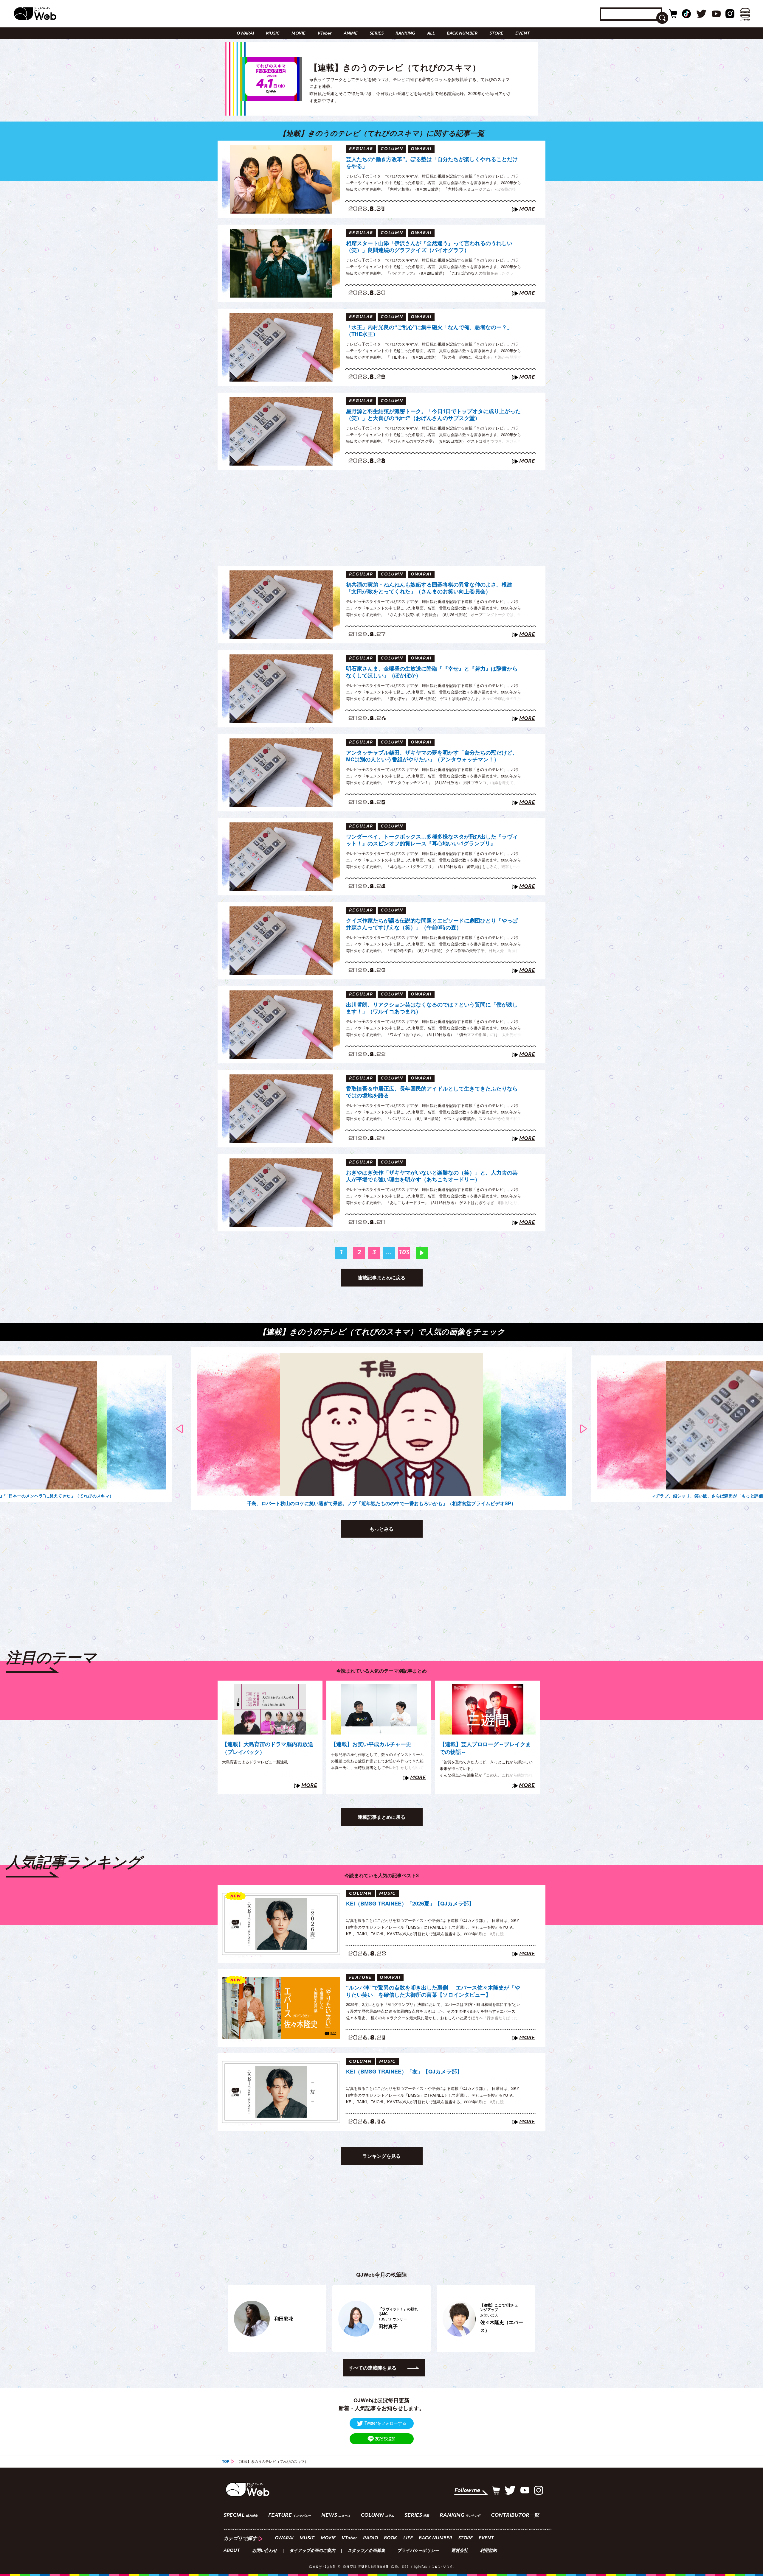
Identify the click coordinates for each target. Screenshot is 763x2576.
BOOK (391, 2538)
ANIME (351, 34)
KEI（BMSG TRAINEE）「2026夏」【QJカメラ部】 (410, 1904)
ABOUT (232, 2551)
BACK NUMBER (462, 34)
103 (404, 1253)
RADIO (370, 2538)
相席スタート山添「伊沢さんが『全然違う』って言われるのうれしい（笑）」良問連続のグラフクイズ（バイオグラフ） (429, 247)
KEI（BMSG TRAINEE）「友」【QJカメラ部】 (404, 2072)
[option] (381, 1429)
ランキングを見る (381, 2156)
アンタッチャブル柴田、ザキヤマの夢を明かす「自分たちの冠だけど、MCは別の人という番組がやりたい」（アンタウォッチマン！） (432, 756)
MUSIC (273, 34)
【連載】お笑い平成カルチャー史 (371, 1744)
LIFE (408, 2538)
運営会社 (460, 2551)
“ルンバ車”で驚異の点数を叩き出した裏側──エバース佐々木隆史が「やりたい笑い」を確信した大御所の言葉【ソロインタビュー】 (433, 1991)
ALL (431, 34)
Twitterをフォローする (385, 2423)
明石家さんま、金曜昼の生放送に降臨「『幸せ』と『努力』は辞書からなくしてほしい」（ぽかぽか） (432, 672)
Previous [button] (179, 1429)
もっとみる (381, 1529)
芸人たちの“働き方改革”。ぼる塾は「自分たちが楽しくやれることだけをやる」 (432, 163)
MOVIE (298, 34)
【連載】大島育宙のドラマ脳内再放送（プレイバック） (268, 1748)
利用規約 (488, 2551)
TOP (226, 2461)
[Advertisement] (381, 518)
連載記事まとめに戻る (381, 1277)
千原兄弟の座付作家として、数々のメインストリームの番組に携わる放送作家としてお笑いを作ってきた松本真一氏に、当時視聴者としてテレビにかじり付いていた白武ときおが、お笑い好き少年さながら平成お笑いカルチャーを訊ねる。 (377, 1767)
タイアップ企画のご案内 (312, 2551)
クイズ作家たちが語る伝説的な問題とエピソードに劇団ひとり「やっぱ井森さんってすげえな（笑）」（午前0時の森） (432, 924)
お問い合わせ (265, 2551)
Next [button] (584, 1429)
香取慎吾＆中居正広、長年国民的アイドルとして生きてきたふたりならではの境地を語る (432, 1092)
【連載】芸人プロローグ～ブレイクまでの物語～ (485, 1748)
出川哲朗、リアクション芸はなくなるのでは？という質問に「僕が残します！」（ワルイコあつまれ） (432, 1008)
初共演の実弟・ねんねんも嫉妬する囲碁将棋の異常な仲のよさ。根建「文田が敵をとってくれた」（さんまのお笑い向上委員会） (429, 588)
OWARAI (245, 34)
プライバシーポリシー (418, 2551)
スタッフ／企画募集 (366, 2551)
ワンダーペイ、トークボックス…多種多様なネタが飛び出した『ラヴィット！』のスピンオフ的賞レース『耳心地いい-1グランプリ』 (432, 840)
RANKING (405, 34)
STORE (496, 34)
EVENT (522, 34)
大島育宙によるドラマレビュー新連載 (255, 1762)
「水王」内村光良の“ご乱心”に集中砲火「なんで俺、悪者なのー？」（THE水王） (429, 331)
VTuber (325, 34)
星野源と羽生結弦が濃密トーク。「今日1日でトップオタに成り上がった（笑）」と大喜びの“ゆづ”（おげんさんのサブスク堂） (433, 415)
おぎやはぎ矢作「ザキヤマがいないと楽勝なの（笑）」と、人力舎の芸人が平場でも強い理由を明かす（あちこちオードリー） (432, 1176)
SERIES (377, 34)
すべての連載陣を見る (373, 2368)
